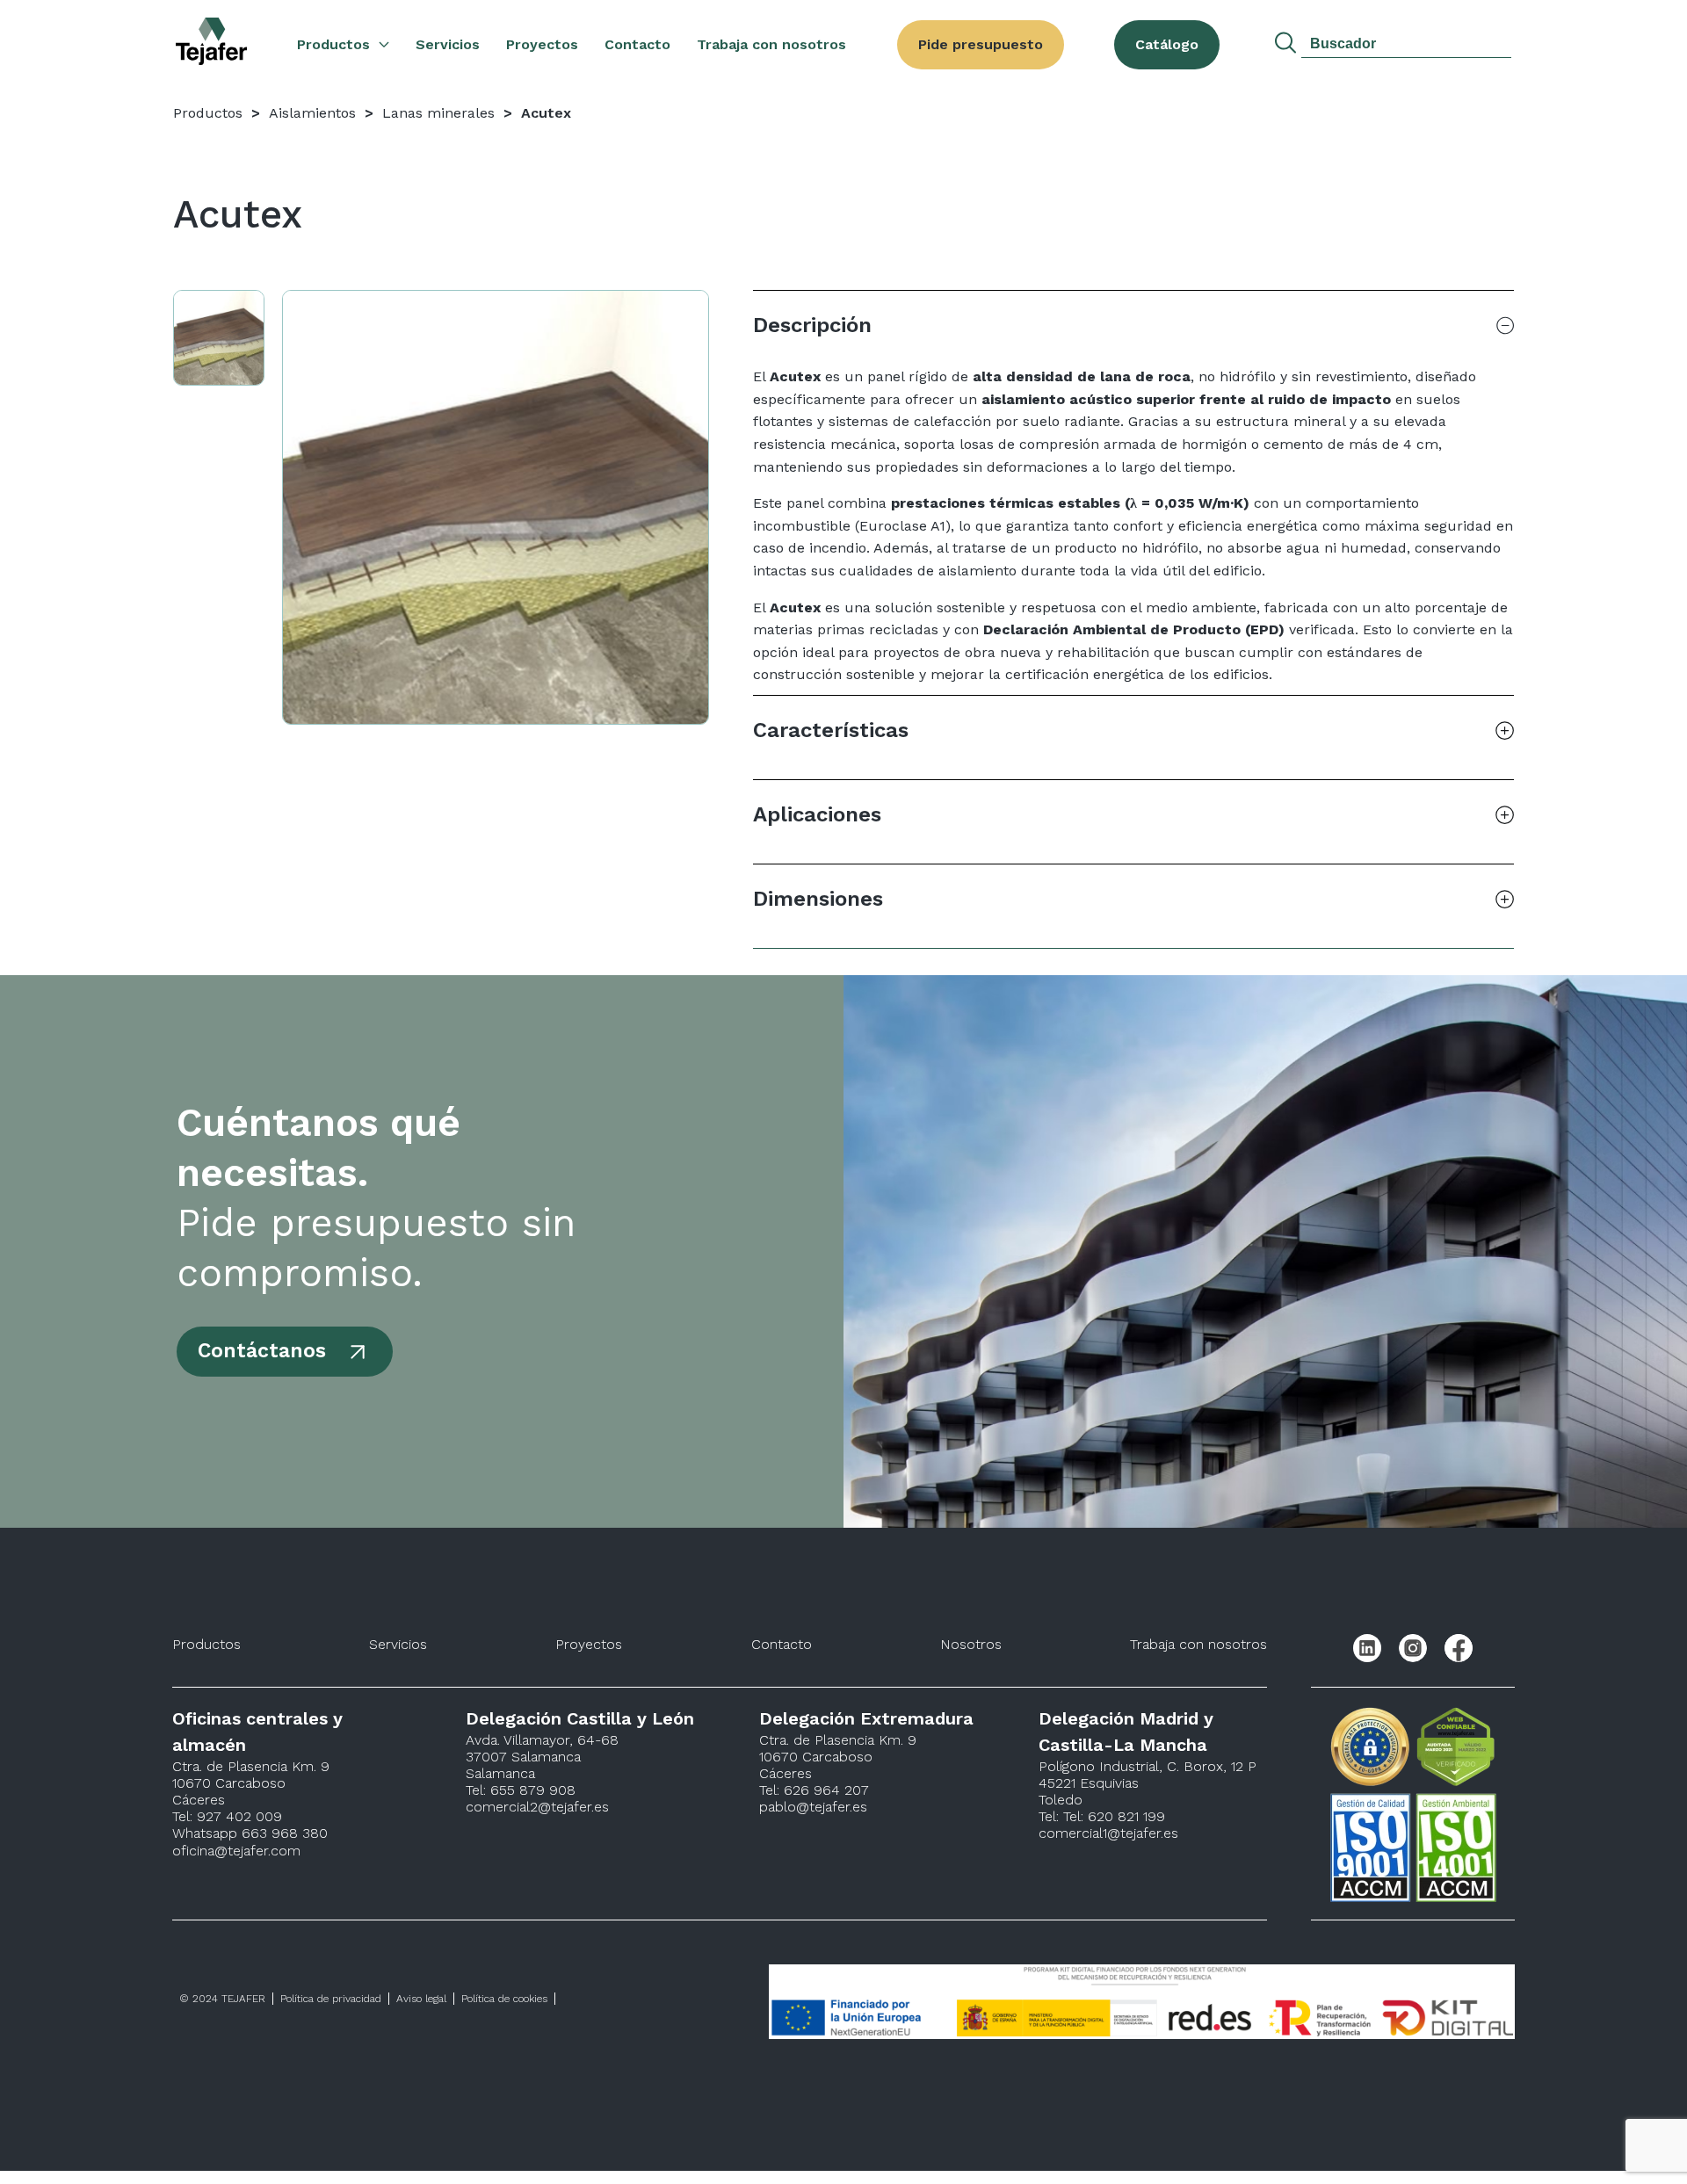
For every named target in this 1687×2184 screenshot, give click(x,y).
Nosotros (971, 1644)
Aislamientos (312, 113)
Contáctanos (262, 1351)
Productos (333, 44)
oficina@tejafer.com (236, 1851)
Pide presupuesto (981, 44)
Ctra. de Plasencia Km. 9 (251, 1766)
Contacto (637, 44)
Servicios (448, 44)
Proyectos (542, 44)
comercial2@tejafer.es (537, 1807)
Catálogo (1167, 44)
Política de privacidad (331, 1999)
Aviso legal (421, 1999)
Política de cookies (504, 1999)
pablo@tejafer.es (813, 1807)
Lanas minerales (438, 113)
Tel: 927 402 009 (227, 1816)
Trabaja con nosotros (771, 44)
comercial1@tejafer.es (1108, 1833)
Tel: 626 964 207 (814, 1790)
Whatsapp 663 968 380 (250, 1833)
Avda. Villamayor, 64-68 (542, 1740)
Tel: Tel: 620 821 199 (1102, 1816)
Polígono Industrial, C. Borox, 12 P (1148, 1766)
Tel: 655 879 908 (521, 1790)
